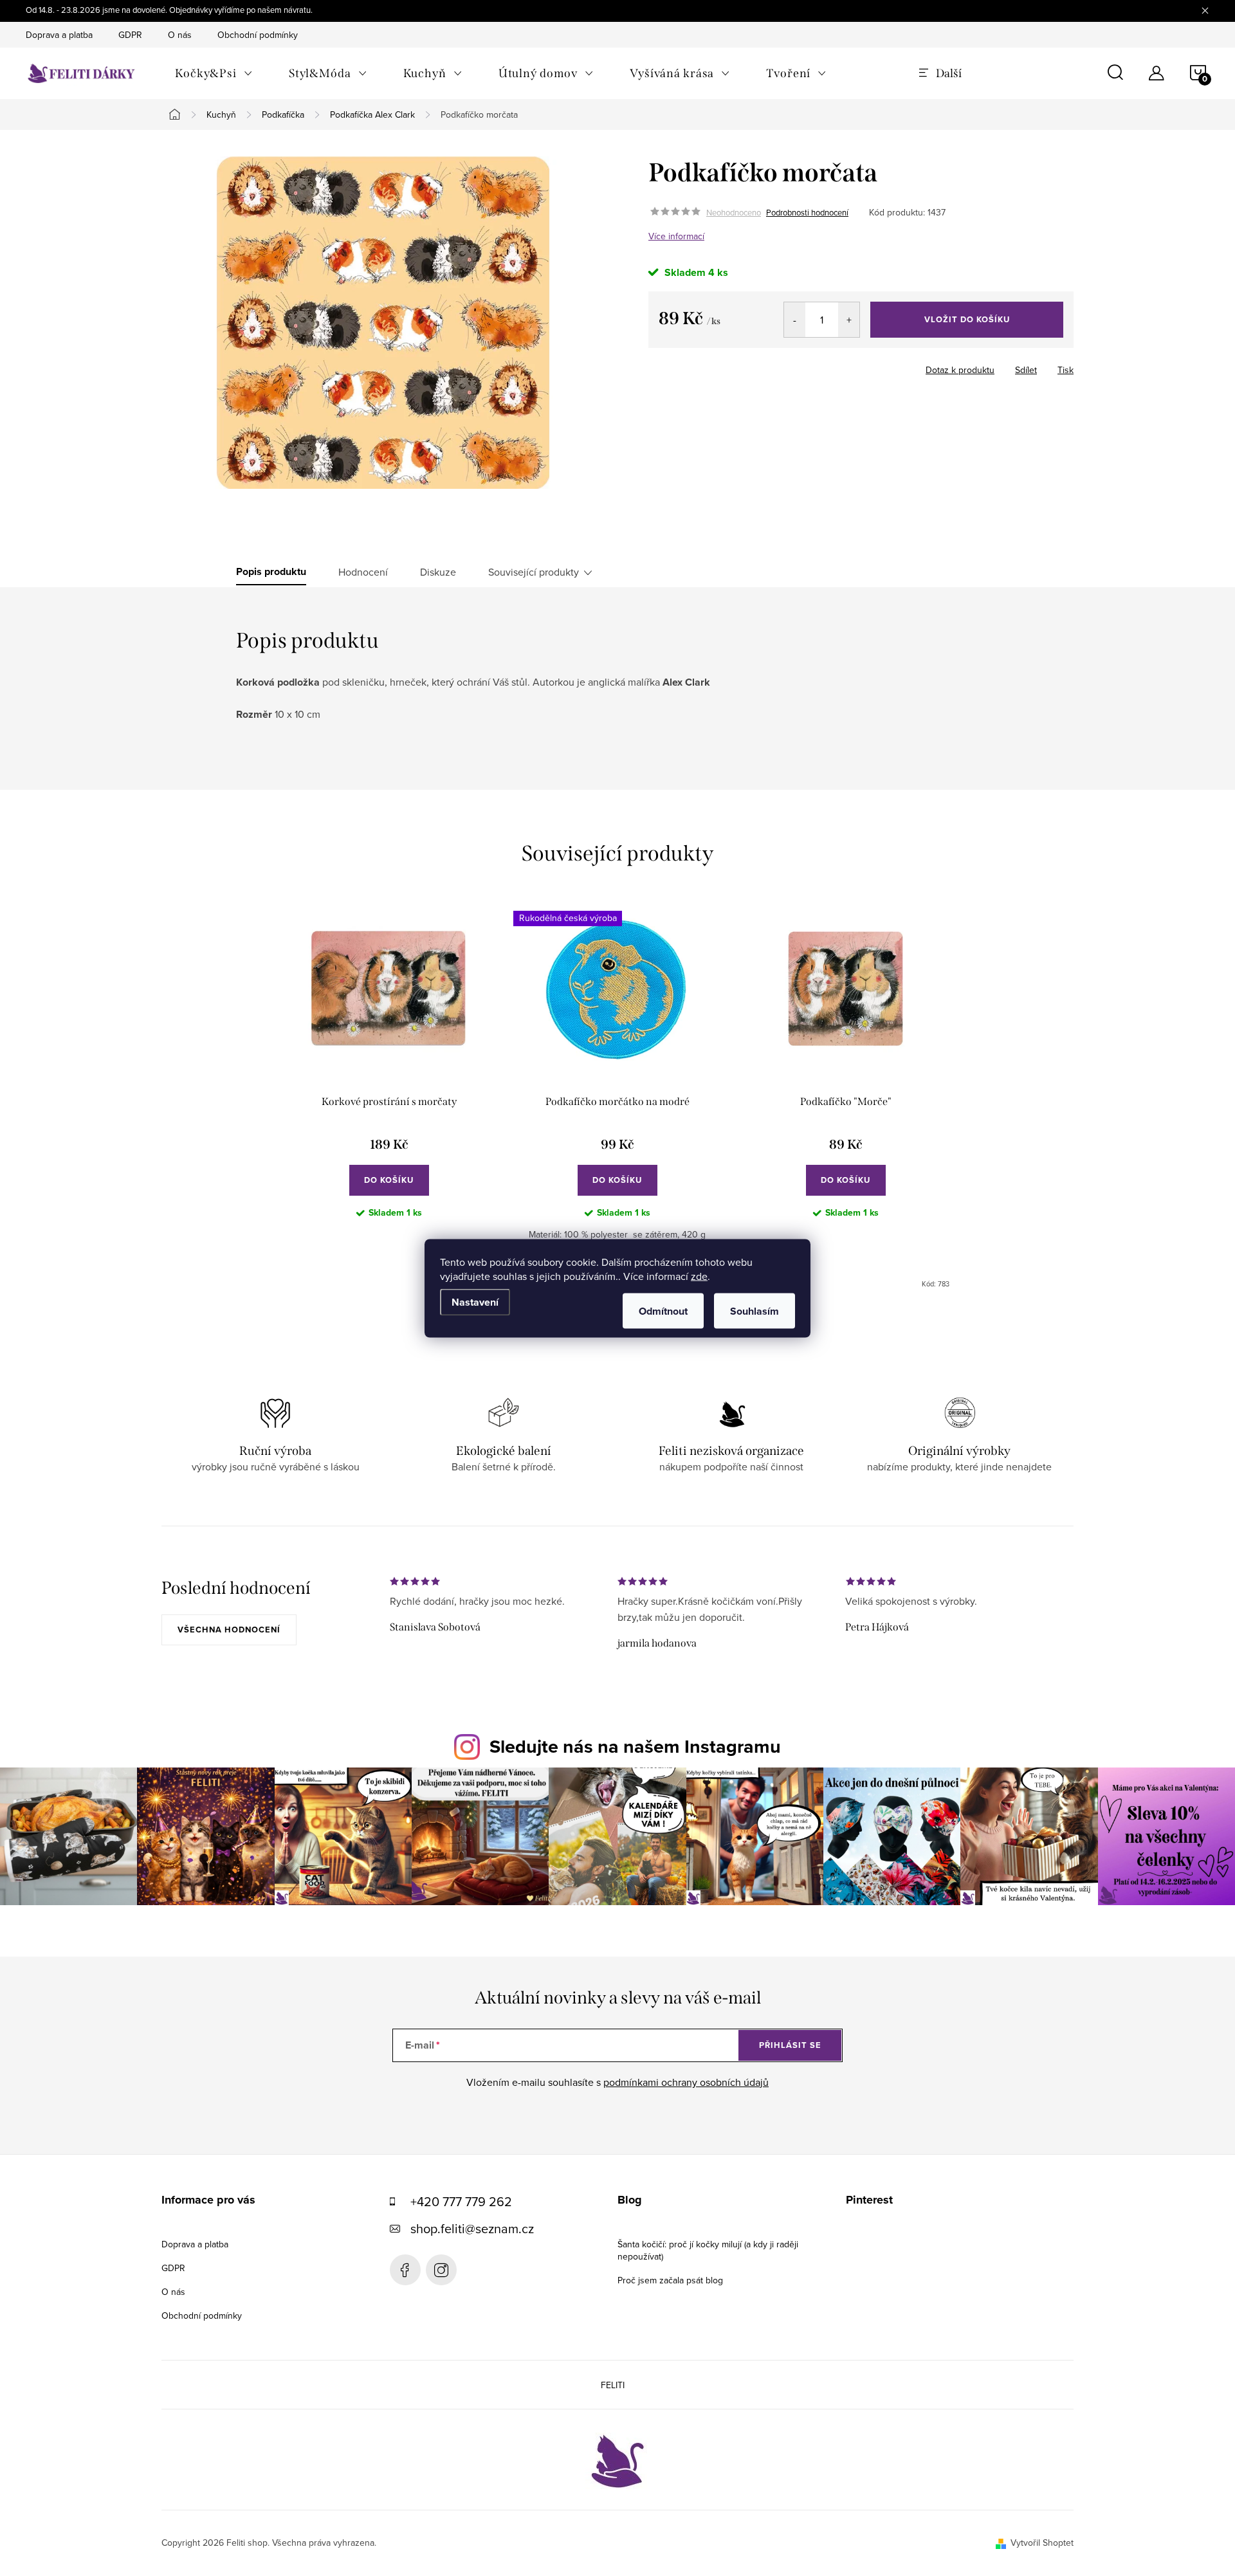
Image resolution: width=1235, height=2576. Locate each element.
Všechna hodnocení (229, 1630)
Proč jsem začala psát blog (670, 2280)
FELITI (613, 2385)
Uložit (716, 367)
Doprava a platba (59, 35)
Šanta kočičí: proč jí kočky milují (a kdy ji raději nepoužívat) (708, 2250)
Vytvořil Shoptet (1042, 2543)
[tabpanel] (389, 1100)
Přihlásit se (790, 2045)
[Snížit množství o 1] (795, 320)
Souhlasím (755, 1311)
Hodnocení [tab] (363, 572)
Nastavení (475, 1302)
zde (699, 1275)
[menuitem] (214, 73)
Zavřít (757, 366)
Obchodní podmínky (258, 35)
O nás (180, 35)
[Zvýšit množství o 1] (849, 320)
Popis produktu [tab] (271, 572)
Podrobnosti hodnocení (807, 212)
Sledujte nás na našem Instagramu (635, 1746)
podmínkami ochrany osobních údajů (686, 2082)
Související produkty (534, 572)
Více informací (676, 236)
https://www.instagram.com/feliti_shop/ (441, 2270)
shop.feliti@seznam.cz (472, 2228)
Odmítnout (663, 1311)
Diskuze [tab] (438, 572)
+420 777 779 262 (461, 2201)
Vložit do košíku (967, 319)
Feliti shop (405, 2270)
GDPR (130, 35)
